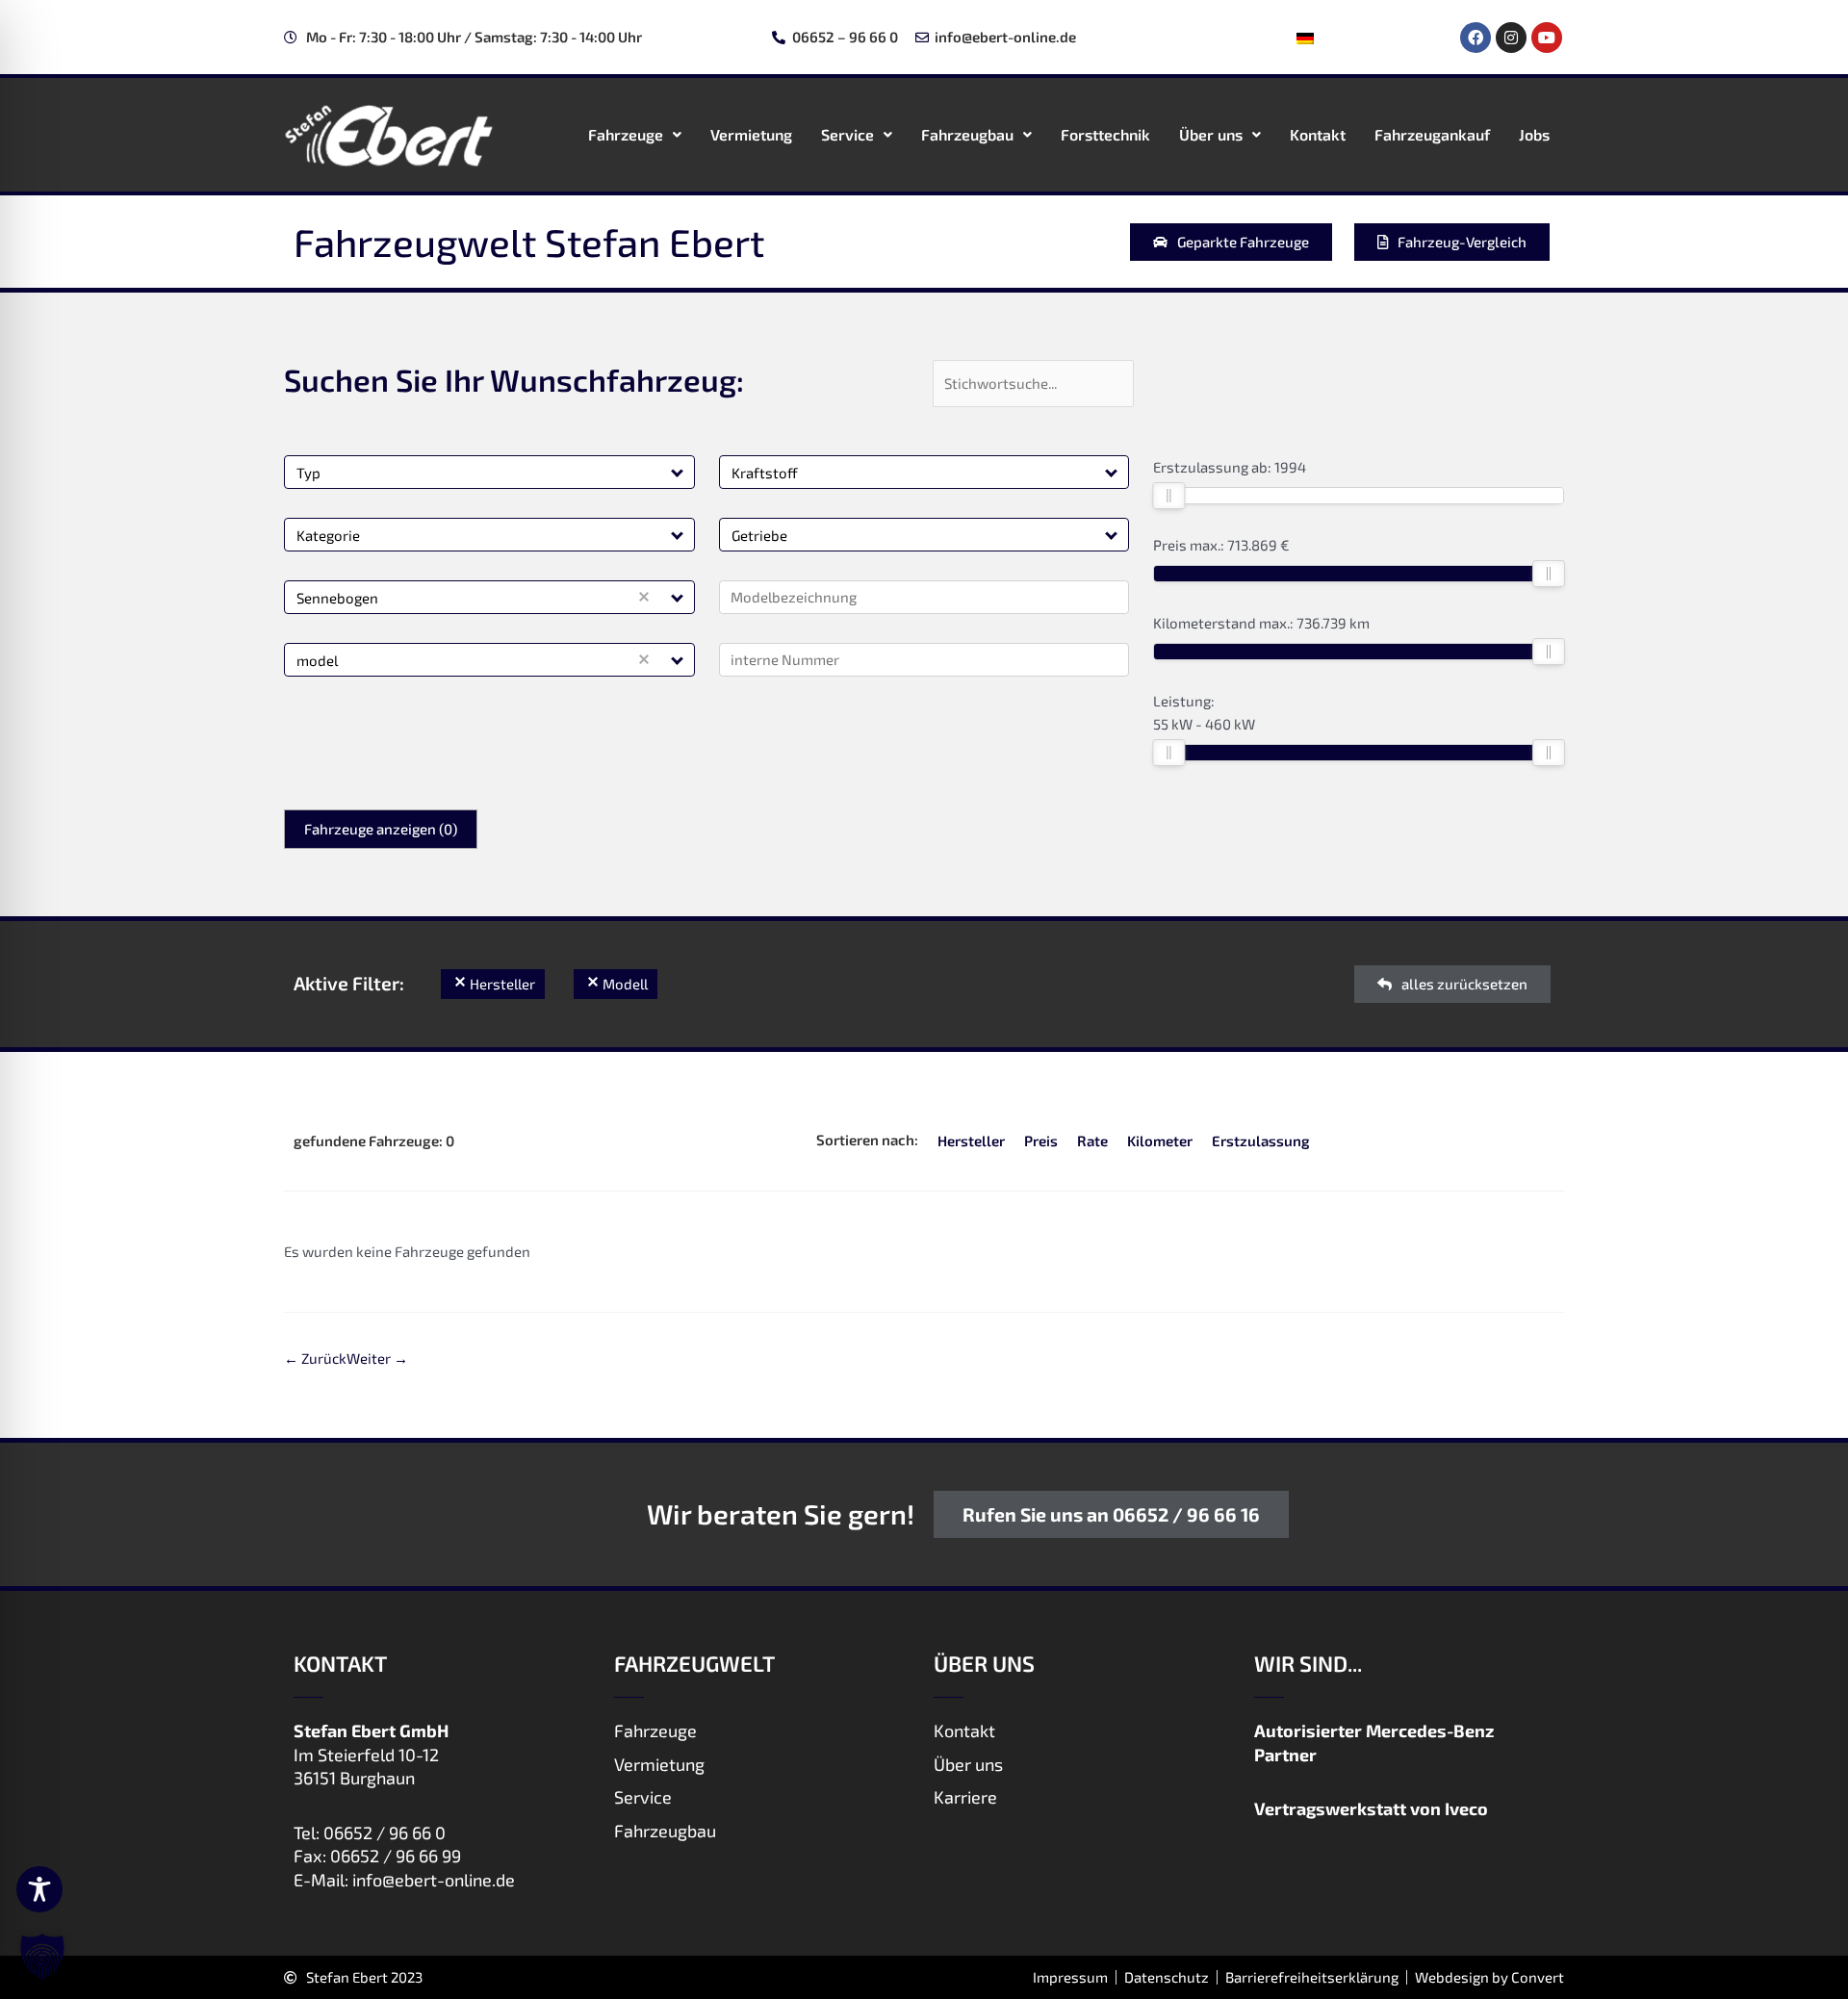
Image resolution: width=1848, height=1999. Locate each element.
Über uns (1211, 134)
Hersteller (971, 1140)
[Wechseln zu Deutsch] (1305, 38)
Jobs (1534, 134)
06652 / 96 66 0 (385, 1832)
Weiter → (377, 1358)
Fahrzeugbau (967, 134)
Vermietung (751, 134)
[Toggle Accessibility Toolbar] (39, 1889)
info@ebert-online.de (434, 1880)
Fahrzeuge (626, 134)
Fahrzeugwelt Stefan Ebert (529, 242)
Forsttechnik (1105, 134)
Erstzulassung (1261, 1140)
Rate (1092, 1140)
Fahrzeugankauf (1432, 134)
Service (847, 134)
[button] (678, 472)
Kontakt (1318, 134)
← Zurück (315, 1358)
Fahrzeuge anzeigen (381, 829)
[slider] (1168, 496)
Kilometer (1160, 1140)
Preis (1041, 1140)
